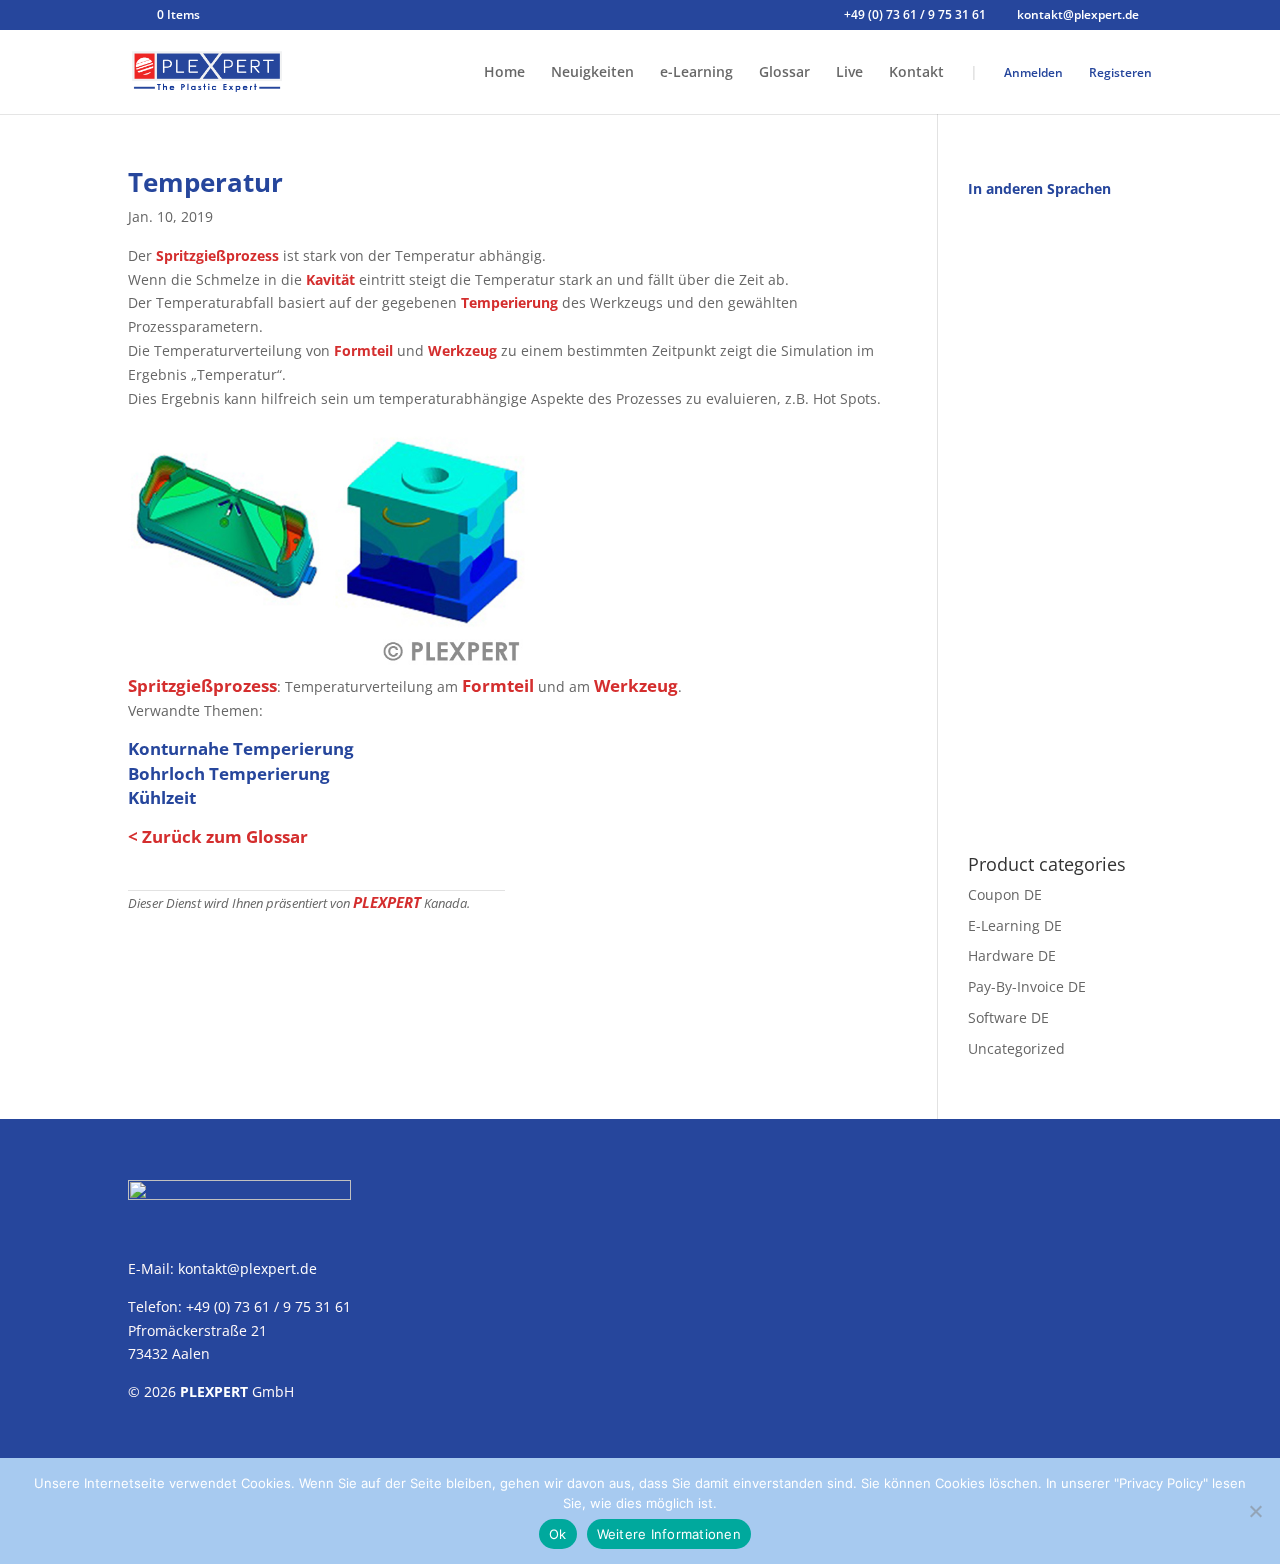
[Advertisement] (1060, 515)
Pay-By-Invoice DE (1027, 986)
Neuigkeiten (592, 73)
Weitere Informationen (669, 1534)
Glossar (784, 73)
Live (849, 73)
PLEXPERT (387, 902)
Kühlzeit (162, 797)
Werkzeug (462, 350)
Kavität (330, 279)
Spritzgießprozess (217, 255)
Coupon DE (1005, 894)
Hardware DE (1012, 955)
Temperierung (509, 302)
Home (504, 73)
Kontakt (916, 73)
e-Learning (696, 73)
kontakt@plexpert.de (247, 1268)
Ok (558, 1534)
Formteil (363, 350)
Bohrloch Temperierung (229, 773)
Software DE (1008, 1017)
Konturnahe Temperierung (241, 748)
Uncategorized (1016, 1048)
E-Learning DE (1015, 925)
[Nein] (1255, 1511)
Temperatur (205, 182)
